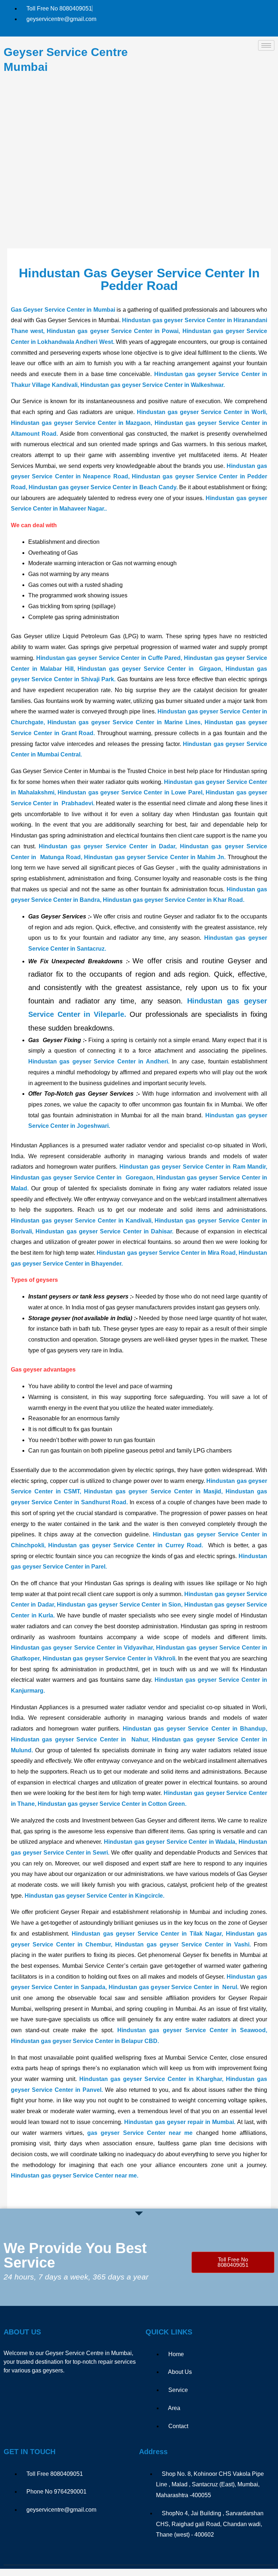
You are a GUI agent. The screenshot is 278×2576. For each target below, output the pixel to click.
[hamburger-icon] (266, 45)
